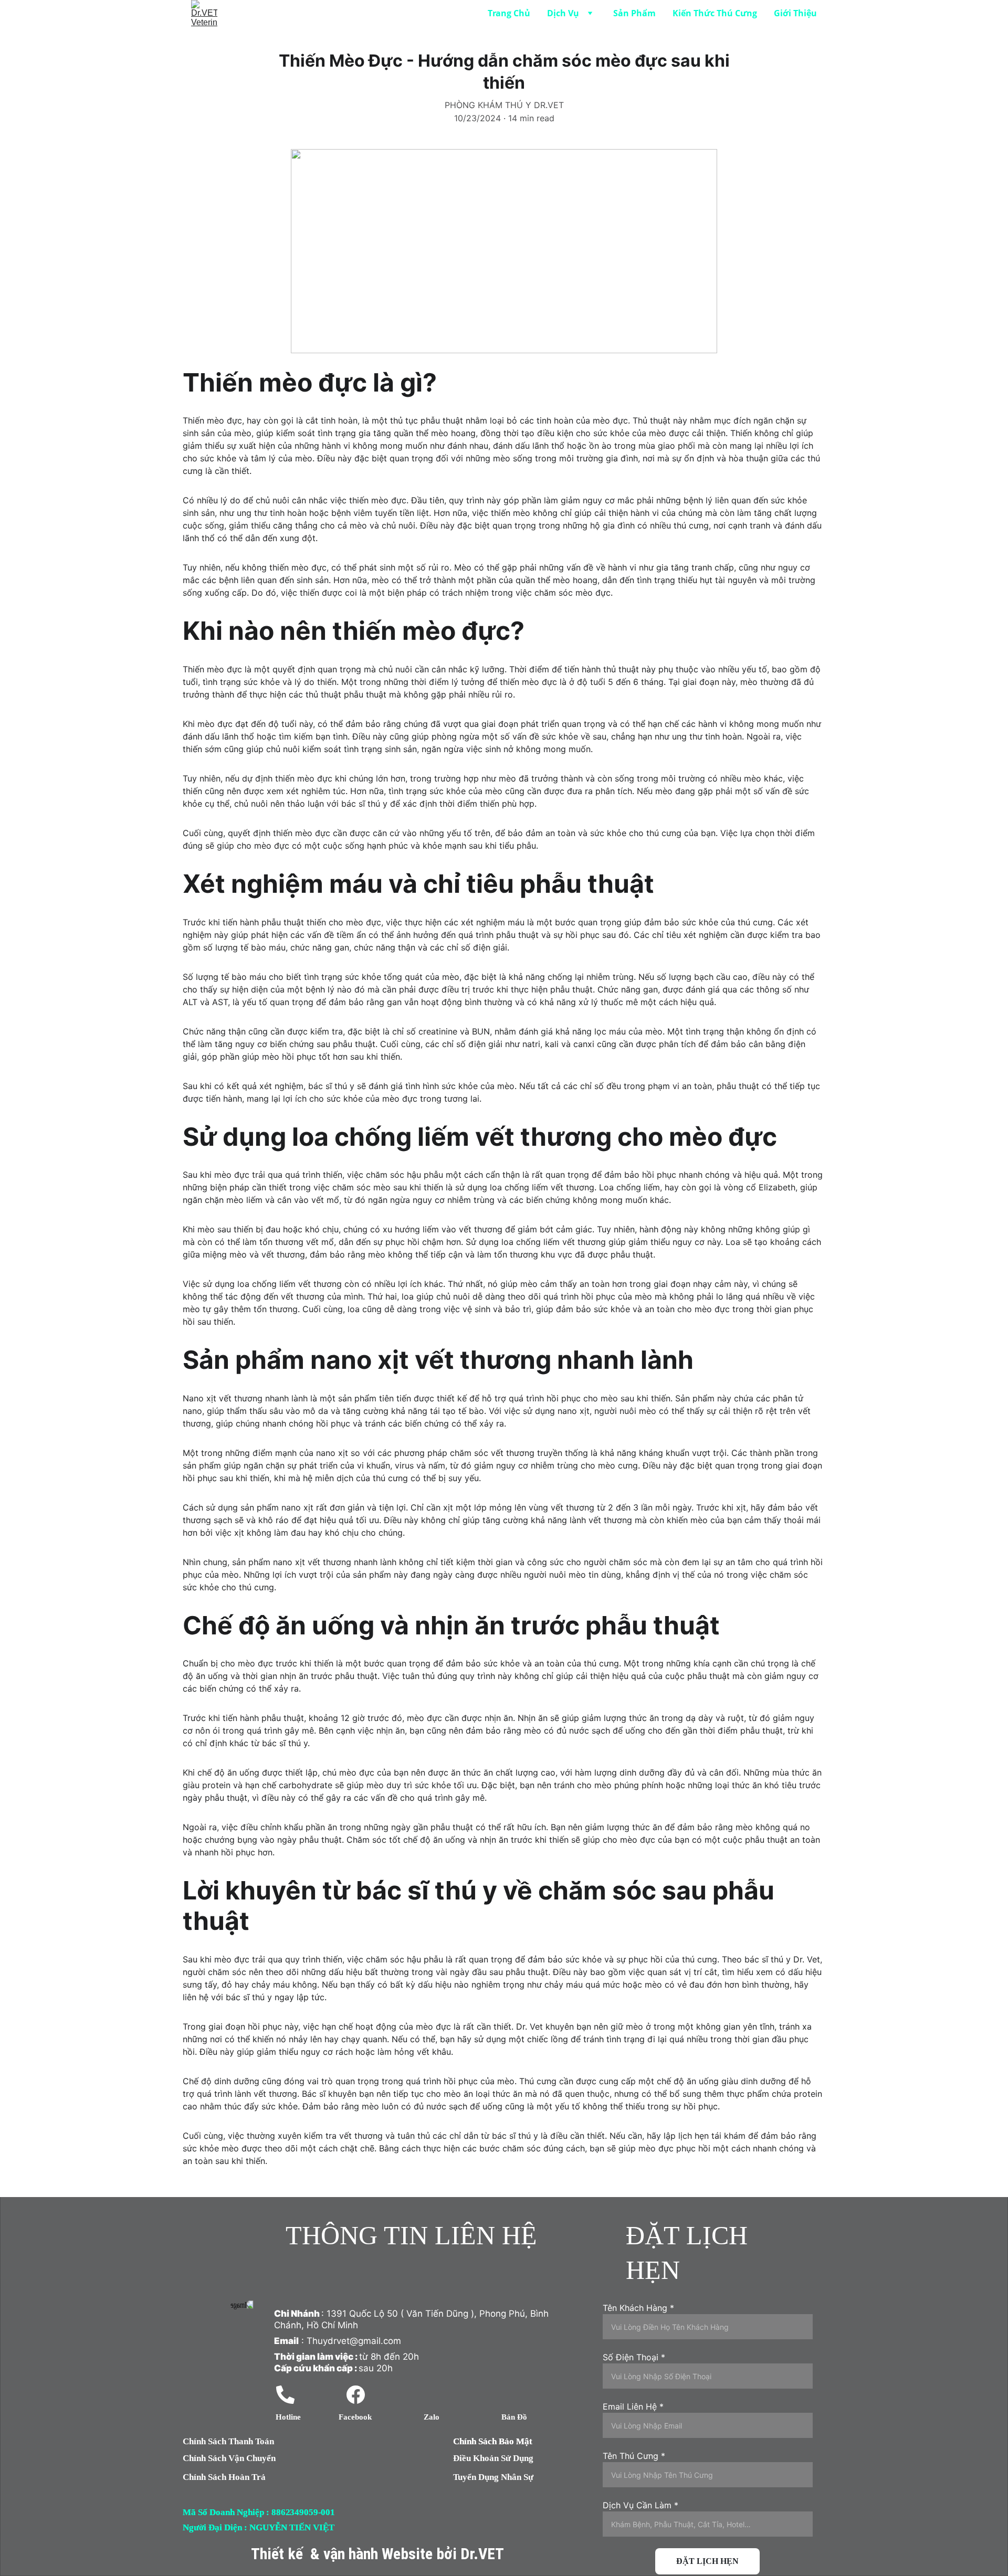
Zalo (432, 2417)
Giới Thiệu (795, 13)
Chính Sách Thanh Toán (228, 2441)
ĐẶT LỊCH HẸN (707, 2561)
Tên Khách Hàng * (638, 2308)
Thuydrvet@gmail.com (354, 2341)
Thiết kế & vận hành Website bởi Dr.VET (377, 2554)
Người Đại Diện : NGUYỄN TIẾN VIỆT (259, 2527)
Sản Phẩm (634, 13)
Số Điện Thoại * (634, 2357)
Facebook (355, 2417)
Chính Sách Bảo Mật (493, 2441)
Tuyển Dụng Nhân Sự (493, 2477)
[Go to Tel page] (285, 2395)
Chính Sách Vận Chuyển (229, 2458)
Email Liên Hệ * (633, 2406)
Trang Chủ (509, 13)
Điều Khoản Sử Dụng (493, 2458)
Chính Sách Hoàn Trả (224, 2477)
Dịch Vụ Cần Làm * (640, 2505)
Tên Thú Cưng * (634, 2456)
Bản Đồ (514, 2417)
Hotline (288, 2417)
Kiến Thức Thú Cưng (715, 13)
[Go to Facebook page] (356, 2395)
